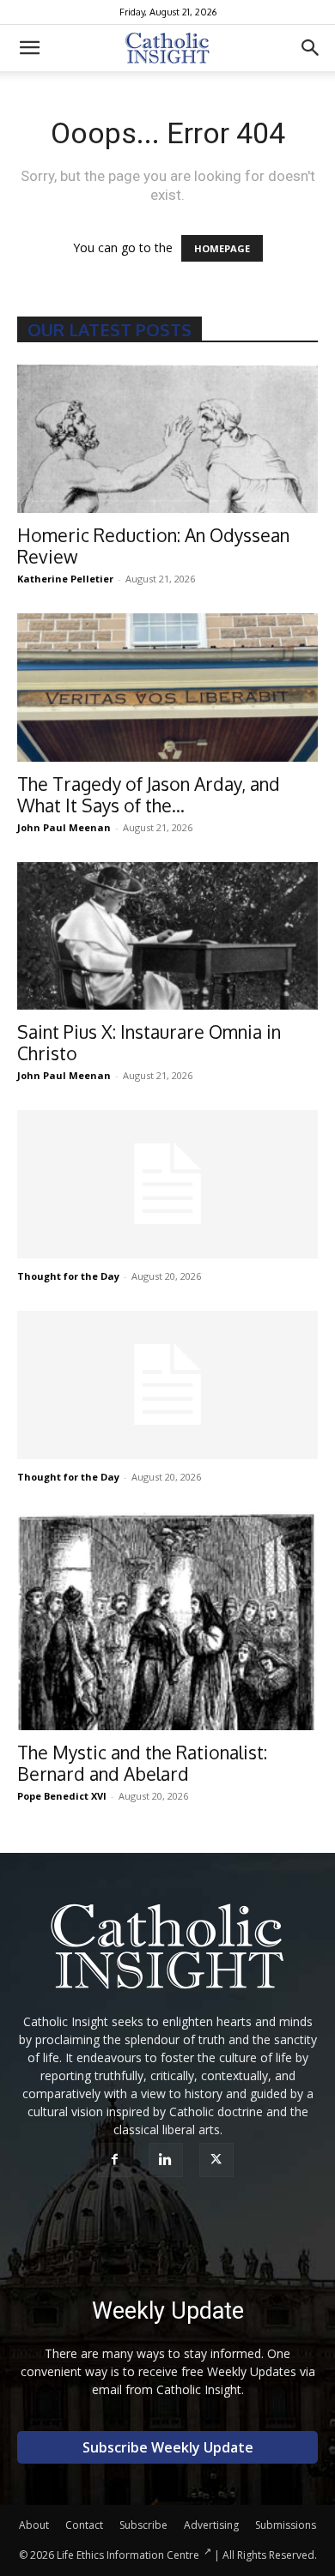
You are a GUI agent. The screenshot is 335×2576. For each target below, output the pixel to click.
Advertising (211, 2525)
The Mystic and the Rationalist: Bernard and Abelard (142, 1763)
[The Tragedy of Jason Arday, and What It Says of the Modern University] (167, 688)
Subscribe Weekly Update (168, 2447)
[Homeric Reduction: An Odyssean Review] (167, 439)
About (34, 2525)
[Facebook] (117, 2160)
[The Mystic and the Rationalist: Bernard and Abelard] (167, 1621)
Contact (84, 2525)
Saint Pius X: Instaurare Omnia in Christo (149, 1042)
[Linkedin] (168, 2160)
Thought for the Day (68, 1276)
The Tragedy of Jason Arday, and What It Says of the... (149, 794)
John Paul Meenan (64, 827)
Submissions (286, 2525)
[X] (219, 2160)
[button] (29, 48)
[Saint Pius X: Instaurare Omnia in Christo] (167, 936)
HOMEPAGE (222, 248)
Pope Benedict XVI (62, 1796)
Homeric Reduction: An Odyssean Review (153, 546)
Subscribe (143, 2525)
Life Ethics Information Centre (128, 2555)
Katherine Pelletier (65, 579)
